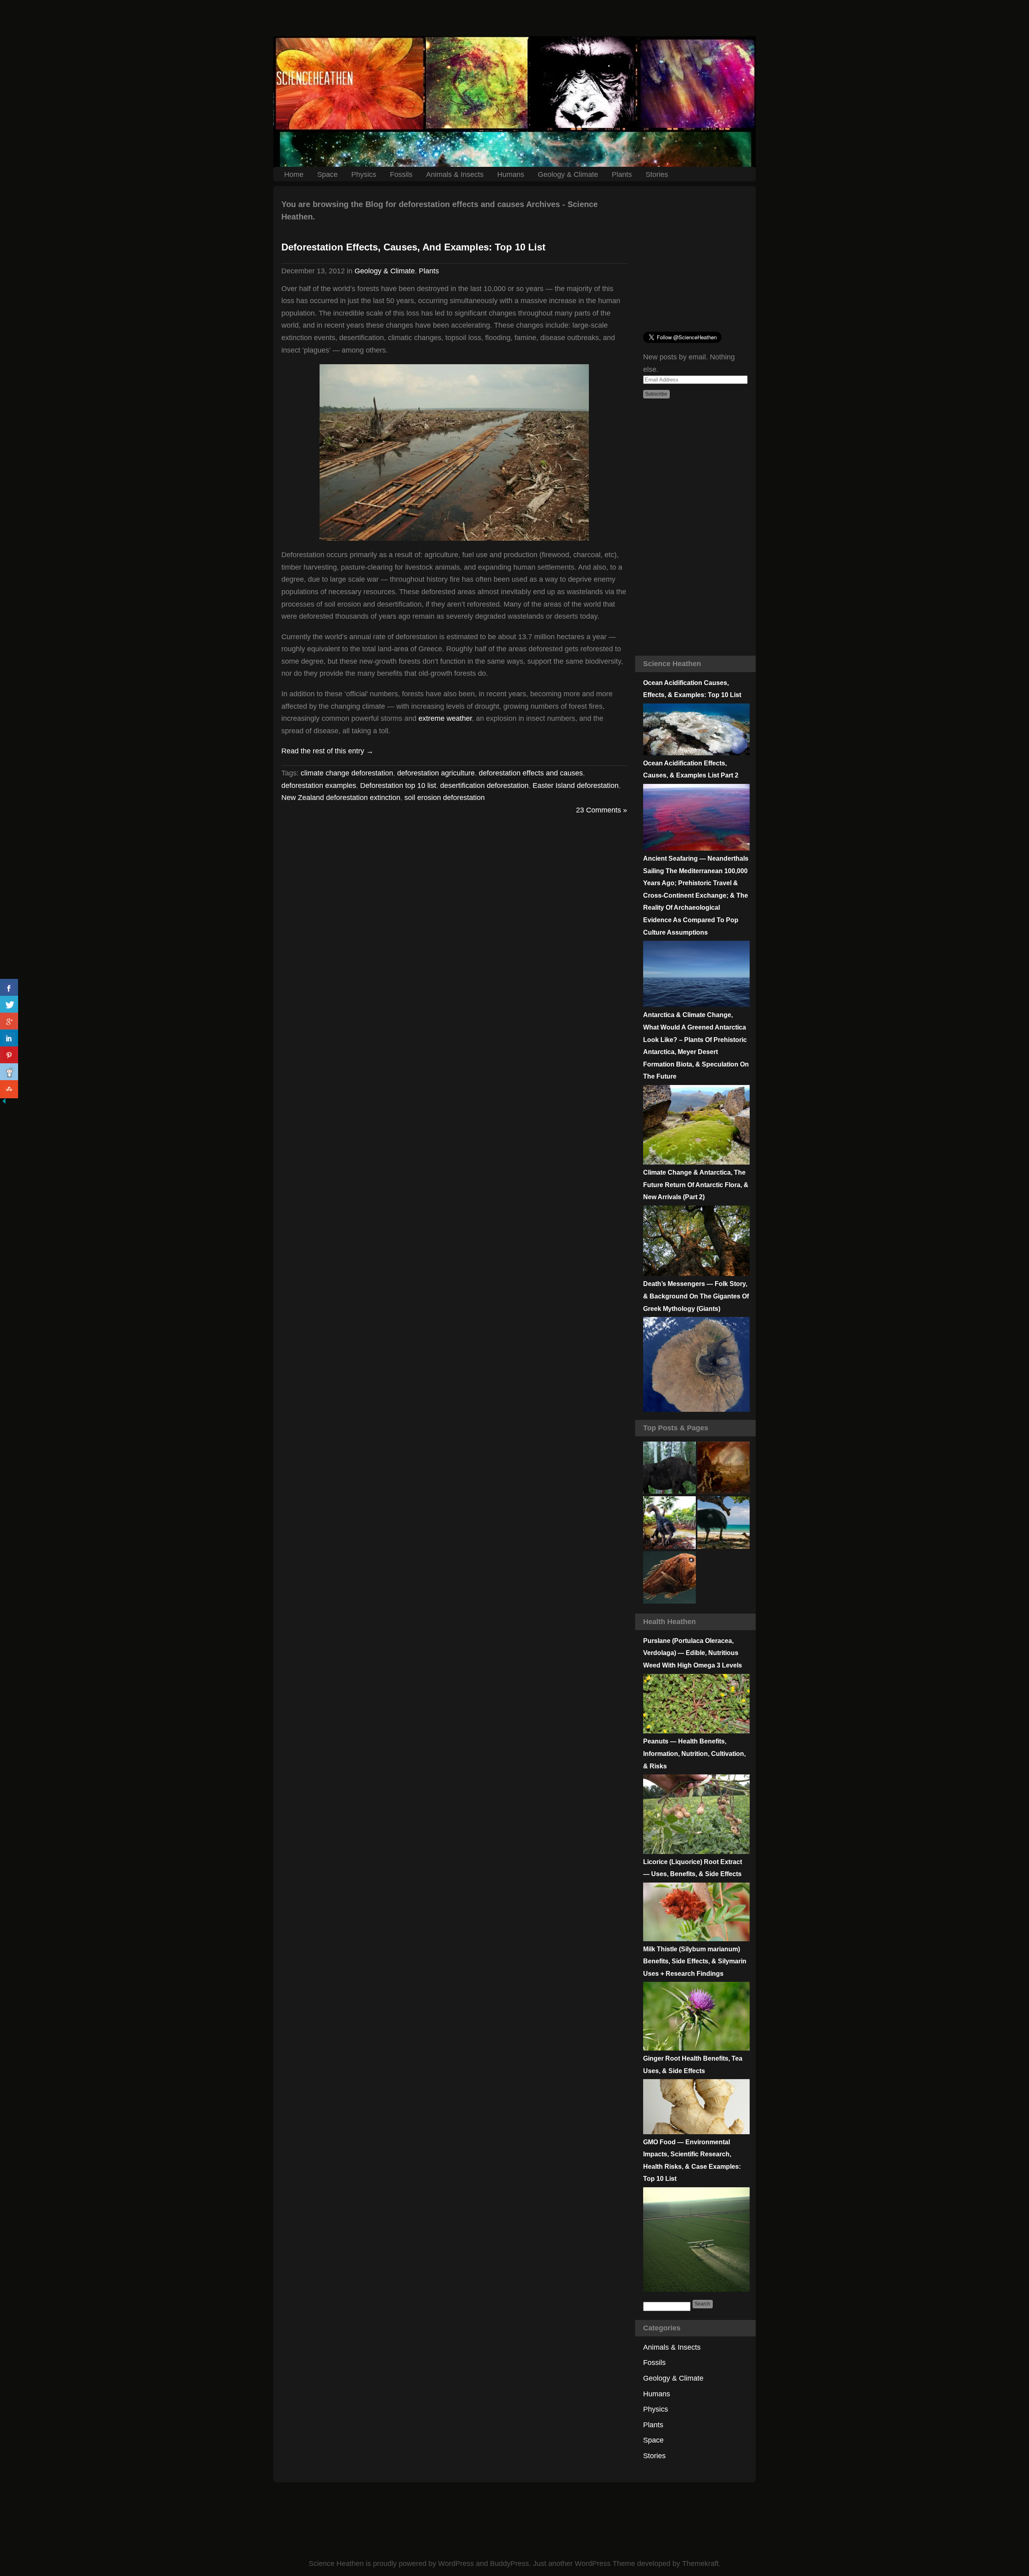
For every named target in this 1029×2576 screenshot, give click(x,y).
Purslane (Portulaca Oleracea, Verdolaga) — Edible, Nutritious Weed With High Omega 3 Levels (693, 1653)
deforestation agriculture (436, 773)
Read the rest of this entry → (327, 751)
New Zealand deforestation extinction (341, 798)
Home (294, 174)
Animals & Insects (455, 174)
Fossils (401, 174)
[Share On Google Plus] (9, 1022)
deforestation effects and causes (531, 773)
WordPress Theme (605, 2564)
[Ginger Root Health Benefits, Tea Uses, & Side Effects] (696, 2132)
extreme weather (445, 718)
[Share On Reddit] (9, 1072)
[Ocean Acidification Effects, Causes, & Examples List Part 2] (696, 848)
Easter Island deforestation (576, 786)
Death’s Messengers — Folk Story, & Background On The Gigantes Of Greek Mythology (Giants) (696, 1296)
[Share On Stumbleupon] (9, 1089)
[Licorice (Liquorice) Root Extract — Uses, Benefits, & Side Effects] (696, 1939)
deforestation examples (319, 786)
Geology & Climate (568, 174)
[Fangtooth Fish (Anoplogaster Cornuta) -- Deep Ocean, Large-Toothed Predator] (669, 1578)
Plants (622, 174)
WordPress (456, 2564)
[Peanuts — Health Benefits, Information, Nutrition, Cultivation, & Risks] (696, 1852)
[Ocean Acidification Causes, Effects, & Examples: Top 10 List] (696, 753)
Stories (657, 174)
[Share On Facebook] (9, 988)
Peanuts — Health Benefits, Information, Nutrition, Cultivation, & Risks (694, 1754)
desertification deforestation (484, 786)
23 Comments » (602, 810)
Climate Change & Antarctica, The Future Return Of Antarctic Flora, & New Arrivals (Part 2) (696, 1185)
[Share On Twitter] (9, 1005)
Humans (511, 174)
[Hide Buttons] (4, 1103)
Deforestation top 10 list (398, 786)
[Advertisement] (514, 18)
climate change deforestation (347, 773)
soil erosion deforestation (445, 798)
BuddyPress (509, 2564)
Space (327, 174)
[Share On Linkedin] (9, 1039)
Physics (364, 174)
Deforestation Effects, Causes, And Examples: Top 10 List (413, 247)
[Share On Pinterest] (9, 1055)
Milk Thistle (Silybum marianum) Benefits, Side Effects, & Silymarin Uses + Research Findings (695, 1961)
